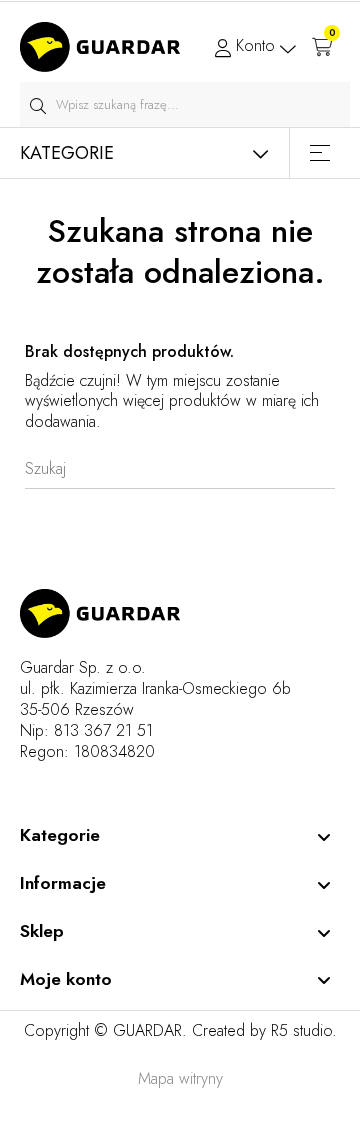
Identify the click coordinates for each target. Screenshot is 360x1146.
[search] (37, 104)
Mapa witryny (180, 1078)
